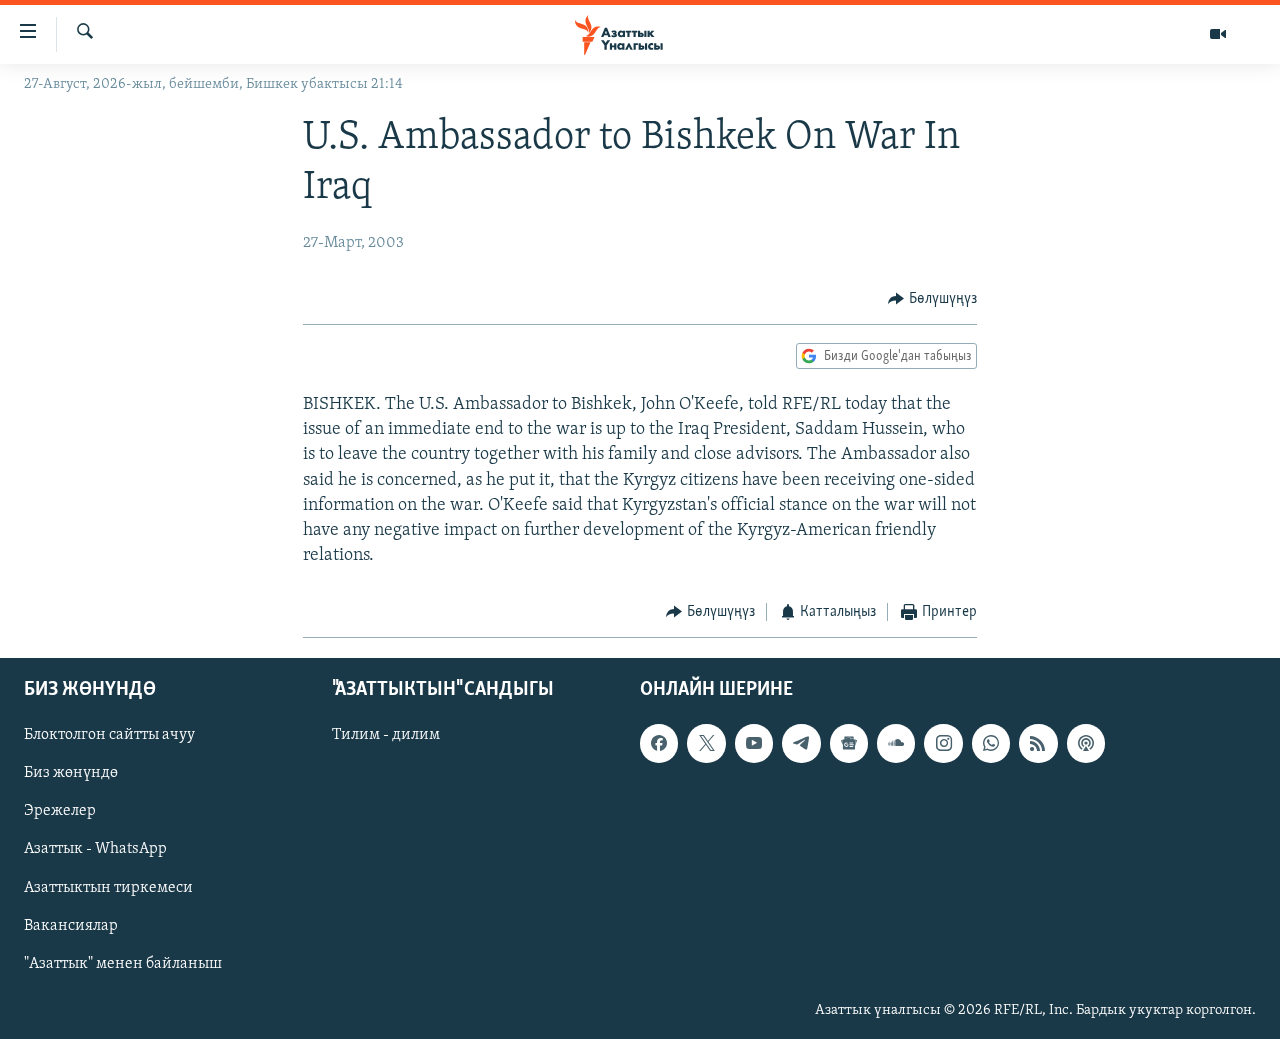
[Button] (932, 299)
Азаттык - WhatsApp (95, 849)
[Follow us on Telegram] (801, 743)
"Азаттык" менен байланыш (123, 964)
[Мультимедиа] (1218, 34)
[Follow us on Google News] (849, 743)
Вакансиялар (71, 925)
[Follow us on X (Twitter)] (706, 743)
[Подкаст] (1086, 743)
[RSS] (1038, 743)
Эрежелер (60, 811)
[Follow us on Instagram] (943, 743)
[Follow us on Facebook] (659, 743)
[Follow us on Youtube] (754, 743)
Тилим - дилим (386, 735)
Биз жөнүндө (71, 773)
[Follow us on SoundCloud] (896, 743)
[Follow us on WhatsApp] (991, 743)
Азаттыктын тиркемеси (108, 887)
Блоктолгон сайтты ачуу (109, 735)
